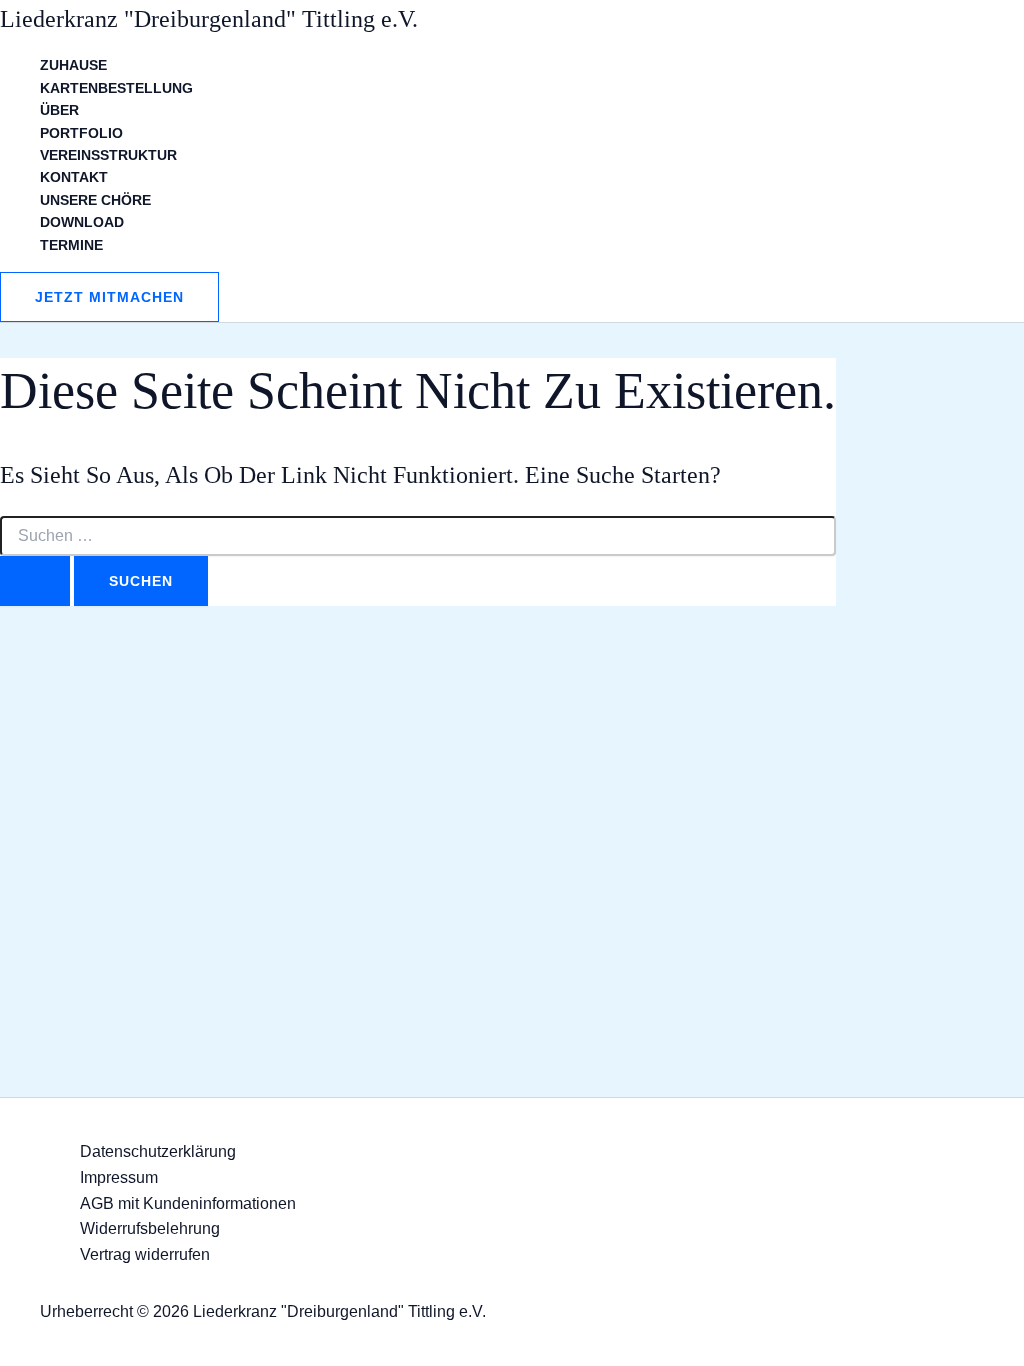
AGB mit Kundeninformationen (188, 1203)
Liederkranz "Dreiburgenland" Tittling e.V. (209, 19)
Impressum (119, 1177)
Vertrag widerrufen (145, 1254)
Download (82, 222)
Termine (71, 245)
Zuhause (73, 65)
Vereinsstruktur (108, 155)
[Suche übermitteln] (35, 581)
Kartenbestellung (116, 88)
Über (59, 110)
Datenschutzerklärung (158, 1151)
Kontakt (74, 177)
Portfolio (81, 133)
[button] (109, 297)
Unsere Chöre (95, 200)
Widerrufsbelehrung (150, 1228)
